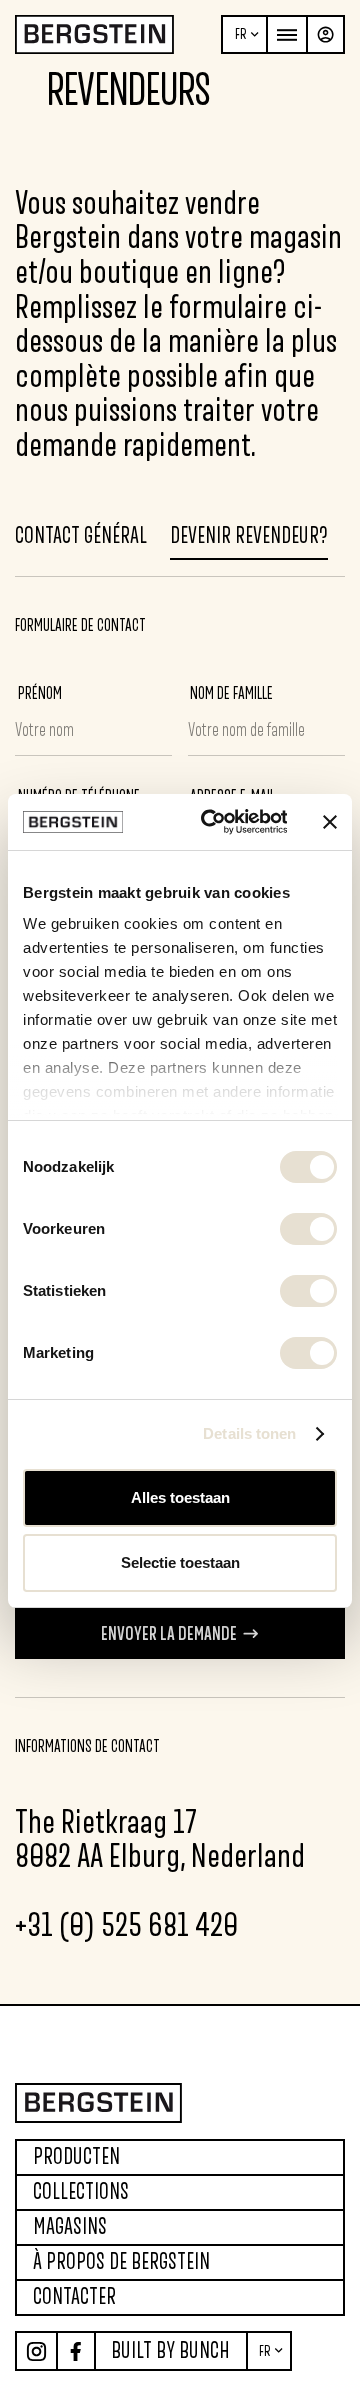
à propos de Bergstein (121, 2261)
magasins (70, 2226)
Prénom (40, 693)
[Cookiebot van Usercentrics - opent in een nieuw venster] (212, 822)
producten (76, 2156)
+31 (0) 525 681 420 (126, 1924)
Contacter (74, 2296)
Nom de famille (231, 693)
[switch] (308, 1229)
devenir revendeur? (249, 535)
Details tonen (249, 1433)
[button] (244, 34)
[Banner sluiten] (330, 822)
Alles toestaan (180, 1497)
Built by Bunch (170, 2350)
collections (81, 2191)
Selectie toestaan (180, 1562)
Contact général (81, 535)
